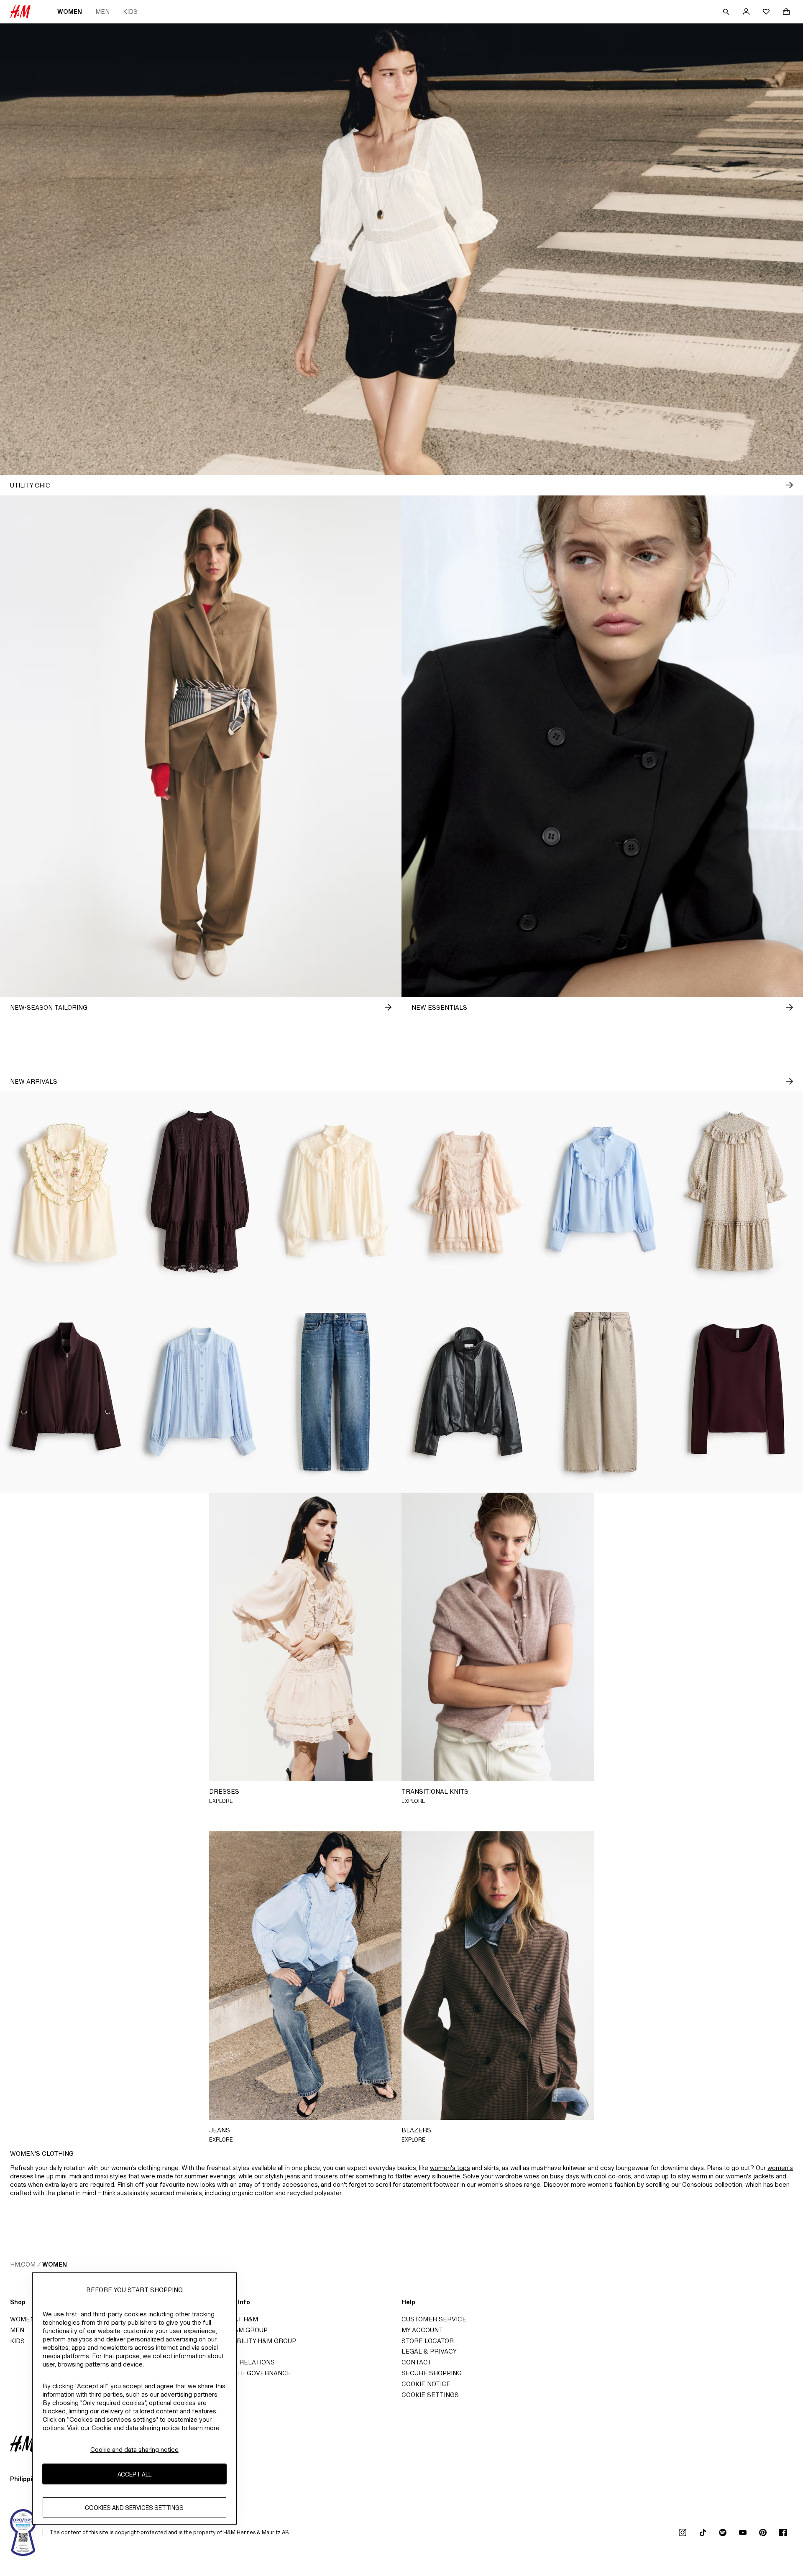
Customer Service (434, 2319)
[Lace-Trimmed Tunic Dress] (201, 1192)
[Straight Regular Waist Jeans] (335, 1392)
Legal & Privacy (429, 2351)
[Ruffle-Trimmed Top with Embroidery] (67, 1192)
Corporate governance (248, 2373)
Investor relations (240, 2362)
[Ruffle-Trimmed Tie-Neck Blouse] (335, 1192)
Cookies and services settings (134, 2507)
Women (70, 11)
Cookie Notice (426, 2384)
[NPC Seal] (23, 2533)
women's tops (450, 2168)
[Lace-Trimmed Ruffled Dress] (468, 1192)
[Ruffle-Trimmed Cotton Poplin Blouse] (602, 1192)
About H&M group (237, 2330)
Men (102, 11)
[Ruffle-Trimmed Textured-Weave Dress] (736, 1192)
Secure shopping (432, 2373)
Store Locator (428, 2341)
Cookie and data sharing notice (134, 2450)
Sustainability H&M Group (251, 2341)
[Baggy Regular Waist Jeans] (602, 1392)
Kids (130, 11)
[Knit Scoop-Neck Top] (736, 1392)
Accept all (134, 2474)
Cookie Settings (430, 2395)
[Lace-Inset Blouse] (201, 1392)
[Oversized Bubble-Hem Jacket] (67, 1392)
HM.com (23, 2264)
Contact (417, 2362)
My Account (422, 2330)
